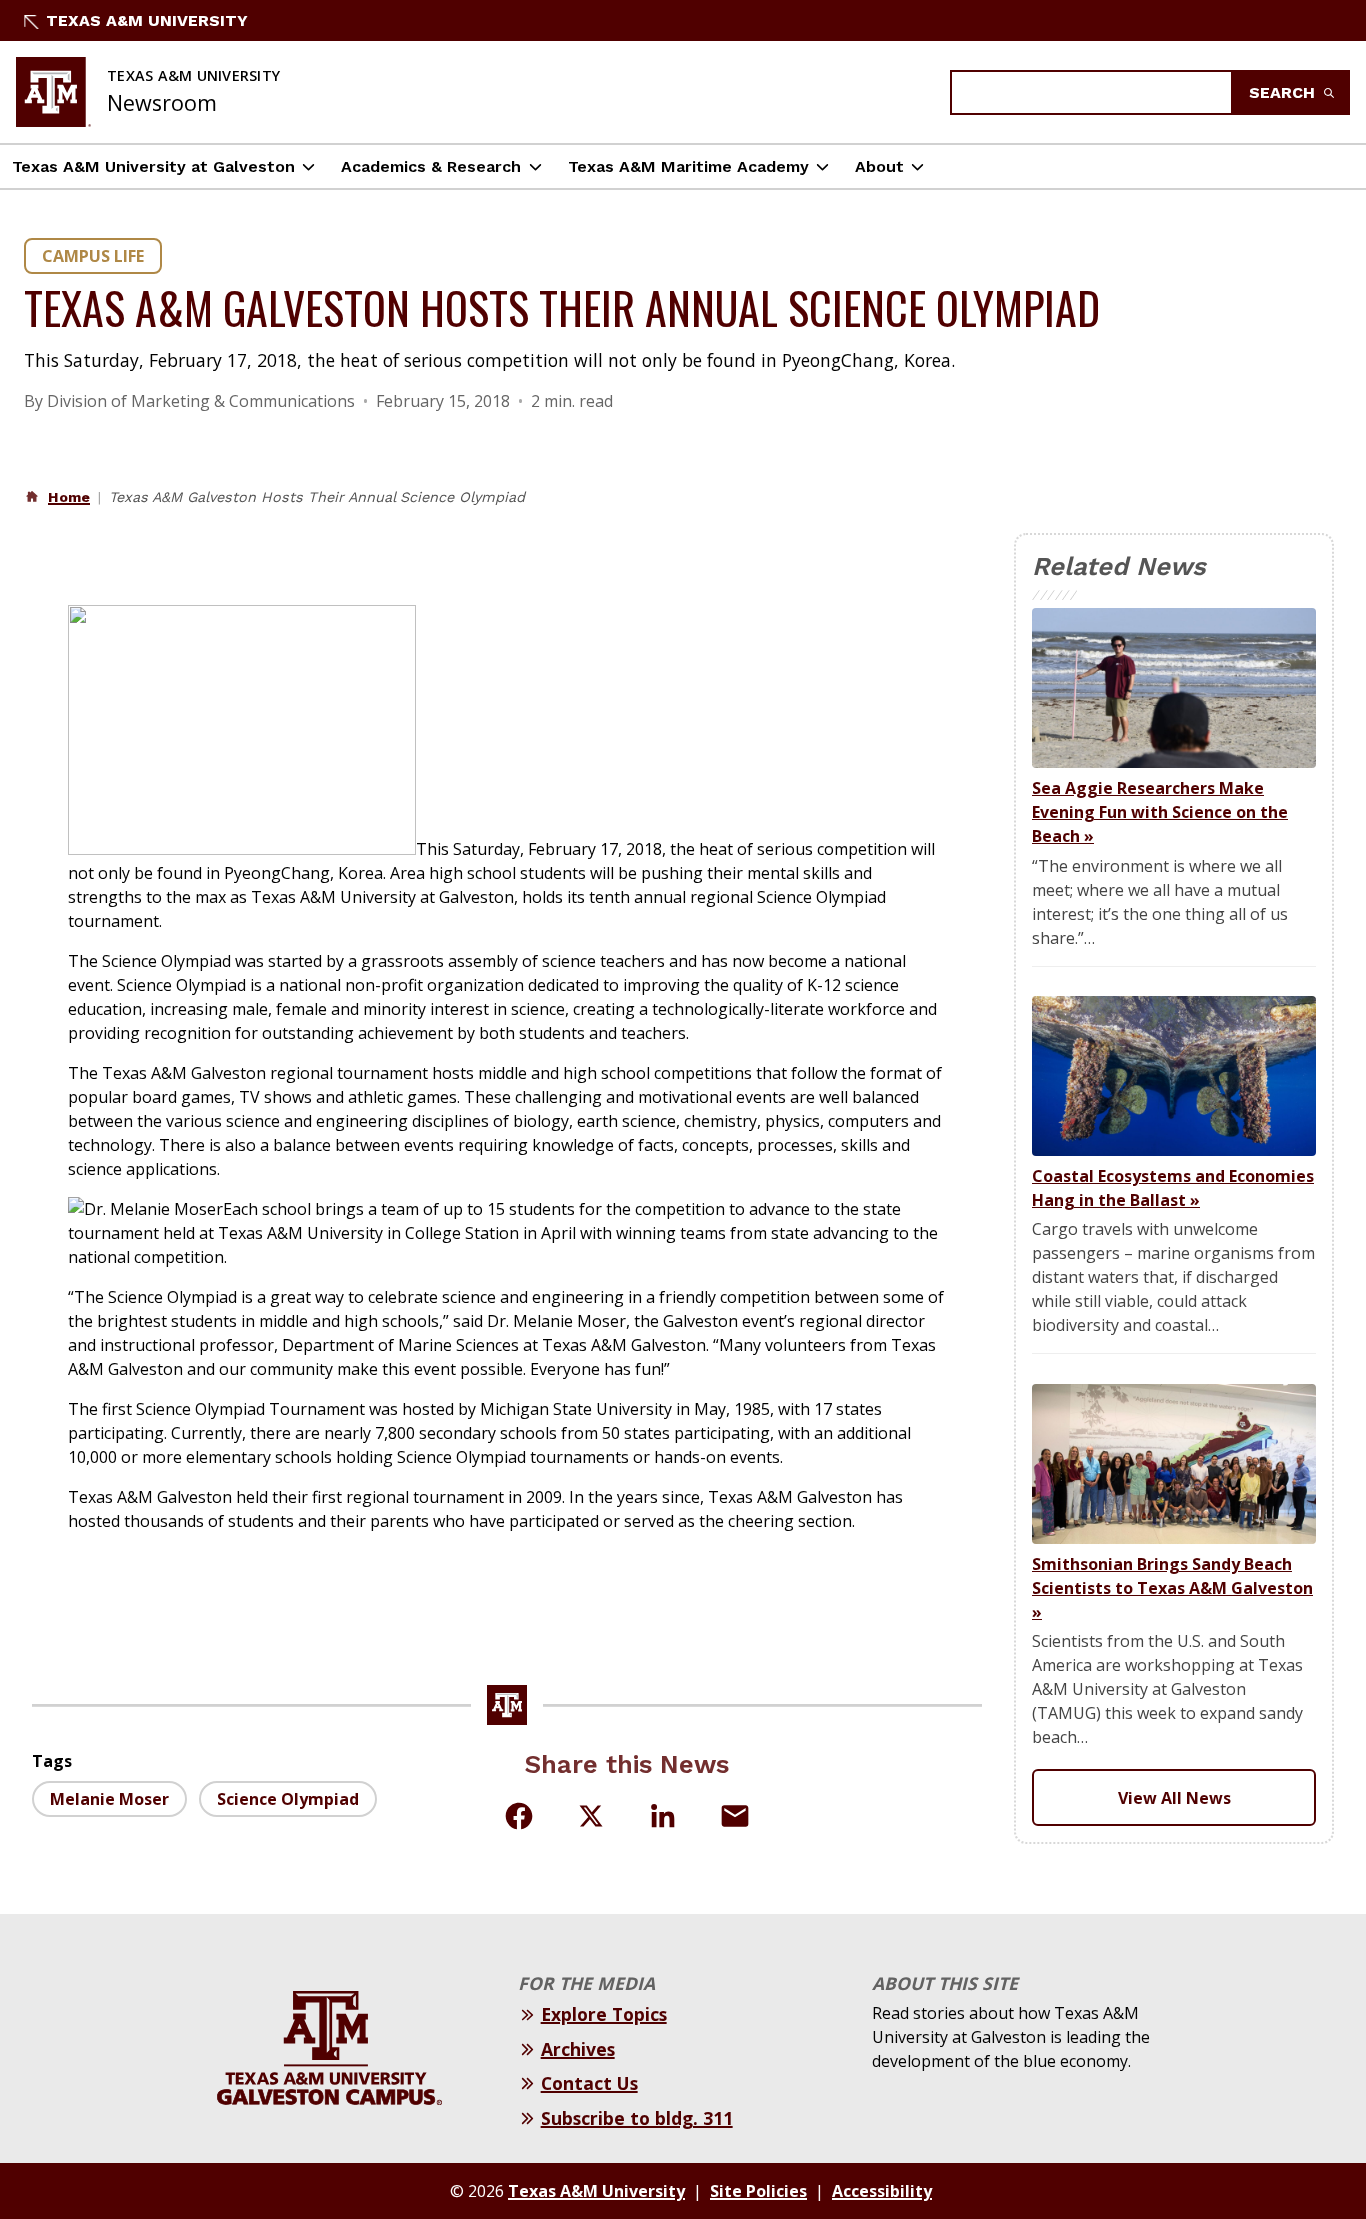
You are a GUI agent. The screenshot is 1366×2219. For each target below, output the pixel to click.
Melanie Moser (109, 1799)
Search (1284, 92)
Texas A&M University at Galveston (153, 166)
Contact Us (589, 2083)
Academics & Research (431, 166)
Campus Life (93, 256)
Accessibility (882, 2191)
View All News (1174, 1798)
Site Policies (758, 2191)
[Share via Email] (735, 1816)
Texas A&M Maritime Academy (688, 166)
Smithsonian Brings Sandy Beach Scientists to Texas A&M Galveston (1172, 1588)
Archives (578, 2049)
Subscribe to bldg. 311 (637, 2118)
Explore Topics (604, 2014)
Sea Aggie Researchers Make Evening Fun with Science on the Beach (1160, 812)
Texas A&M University (147, 20)
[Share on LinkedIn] (663, 1816)
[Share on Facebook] (519, 1816)
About (879, 166)
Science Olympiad (288, 1799)
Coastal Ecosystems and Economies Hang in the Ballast (1173, 1188)
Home (69, 497)
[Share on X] (591, 1819)
